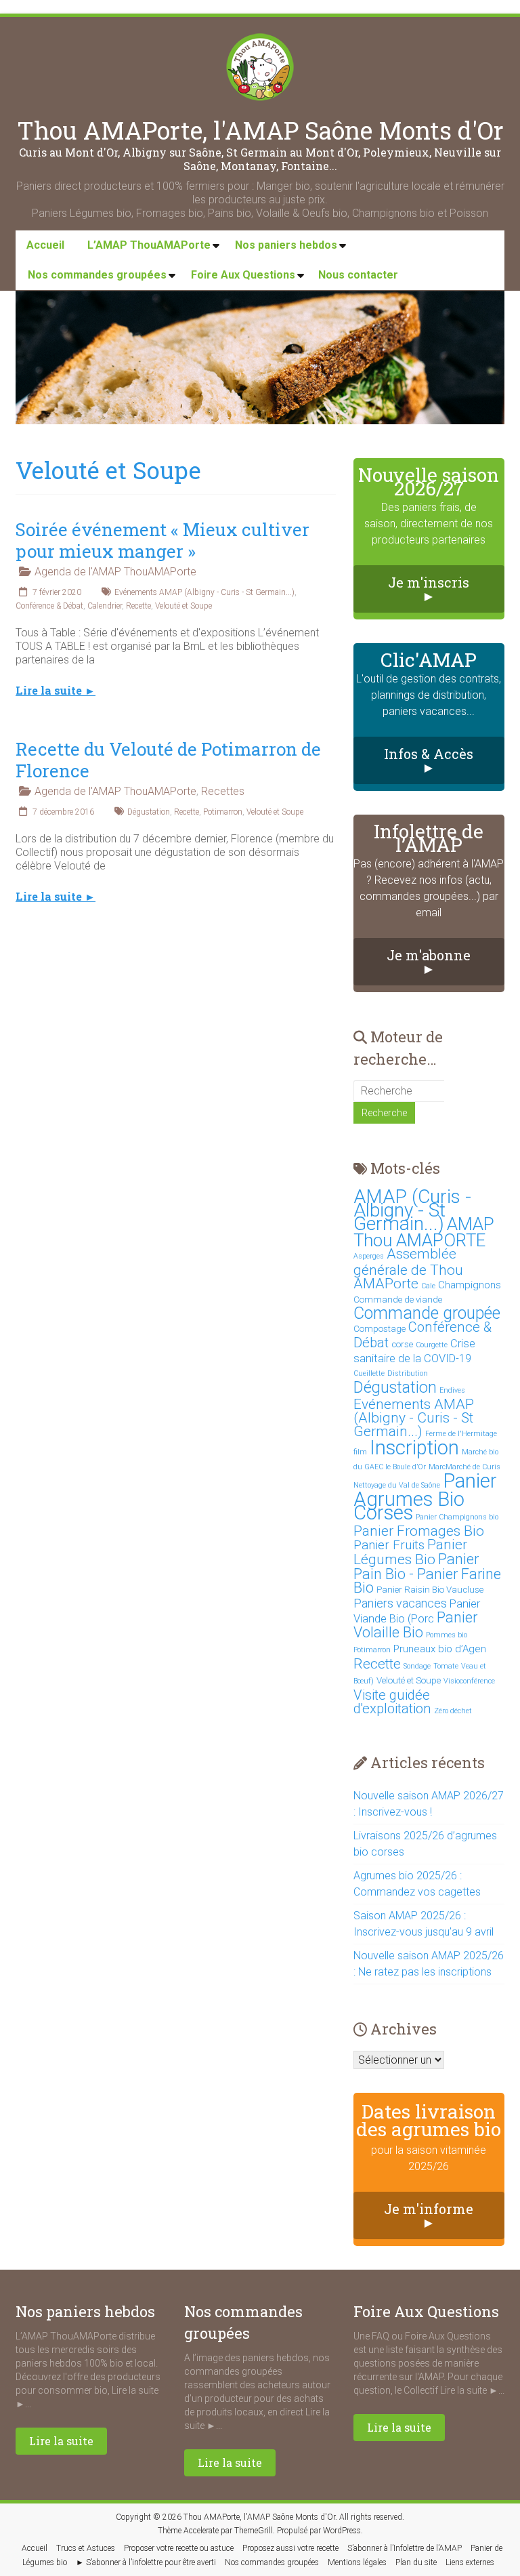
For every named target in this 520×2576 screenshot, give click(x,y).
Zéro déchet (453, 1711)
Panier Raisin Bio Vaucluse (430, 1590)
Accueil (45, 245)
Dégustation (149, 812)
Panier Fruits (389, 1545)
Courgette (432, 1345)
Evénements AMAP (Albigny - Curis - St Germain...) (204, 592)
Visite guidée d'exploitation (392, 1702)
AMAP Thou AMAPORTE (424, 1232)
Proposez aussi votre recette (290, 2548)
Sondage (417, 1666)
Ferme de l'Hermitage (461, 1434)
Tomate (446, 1666)
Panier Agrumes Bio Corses (425, 1497)
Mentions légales (357, 2562)
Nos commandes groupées (97, 275)
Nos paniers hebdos (286, 245)
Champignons (470, 1285)
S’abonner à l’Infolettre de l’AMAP (405, 2548)
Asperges (369, 1256)
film (360, 1452)
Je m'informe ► (429, 2215)
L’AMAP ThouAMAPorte (149, 245)
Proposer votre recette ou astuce (179, 2548)
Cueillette (369, 1373)
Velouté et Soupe (183, 606)
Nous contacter (358, 275)
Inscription (414, 1448)
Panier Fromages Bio (419, 1531)
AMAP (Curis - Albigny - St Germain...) (412, 1210)
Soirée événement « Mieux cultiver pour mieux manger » (162, 540)
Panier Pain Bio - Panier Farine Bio (427, 1573)
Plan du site (416, 2562)
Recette (138, 606)
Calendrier (105, 606)
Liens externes (470, 2562)
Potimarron (223, 812)
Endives (452, 1390)
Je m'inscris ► (429, 589)
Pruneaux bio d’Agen (440, 1649)
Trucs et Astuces (86, 2548)
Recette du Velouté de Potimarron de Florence (168, 760)
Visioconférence (469, 1681)
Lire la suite (61, 2441)
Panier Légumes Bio (410, 1552)
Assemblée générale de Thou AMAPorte (408, 1268)
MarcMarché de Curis (464, 1467)
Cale (428, 1286)
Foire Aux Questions (243, 275)
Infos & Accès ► (429, 760)
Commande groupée (427, 1313)
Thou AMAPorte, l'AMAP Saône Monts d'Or (260, 130)
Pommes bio (447, 1635)
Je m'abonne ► (429, 962)
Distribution (408, 1373)
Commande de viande (398, 1300)
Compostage (380, 1329)
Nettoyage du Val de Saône (397, 1485)
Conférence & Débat (49, 606)
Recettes (223, 791)
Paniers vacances (400, 1603)
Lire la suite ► (56, 691)
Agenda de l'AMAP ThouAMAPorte (115, 572)
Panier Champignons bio (457, 1517)
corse (402, 1344)
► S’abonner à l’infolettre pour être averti (146, 2562)
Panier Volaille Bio (415, 1625)
